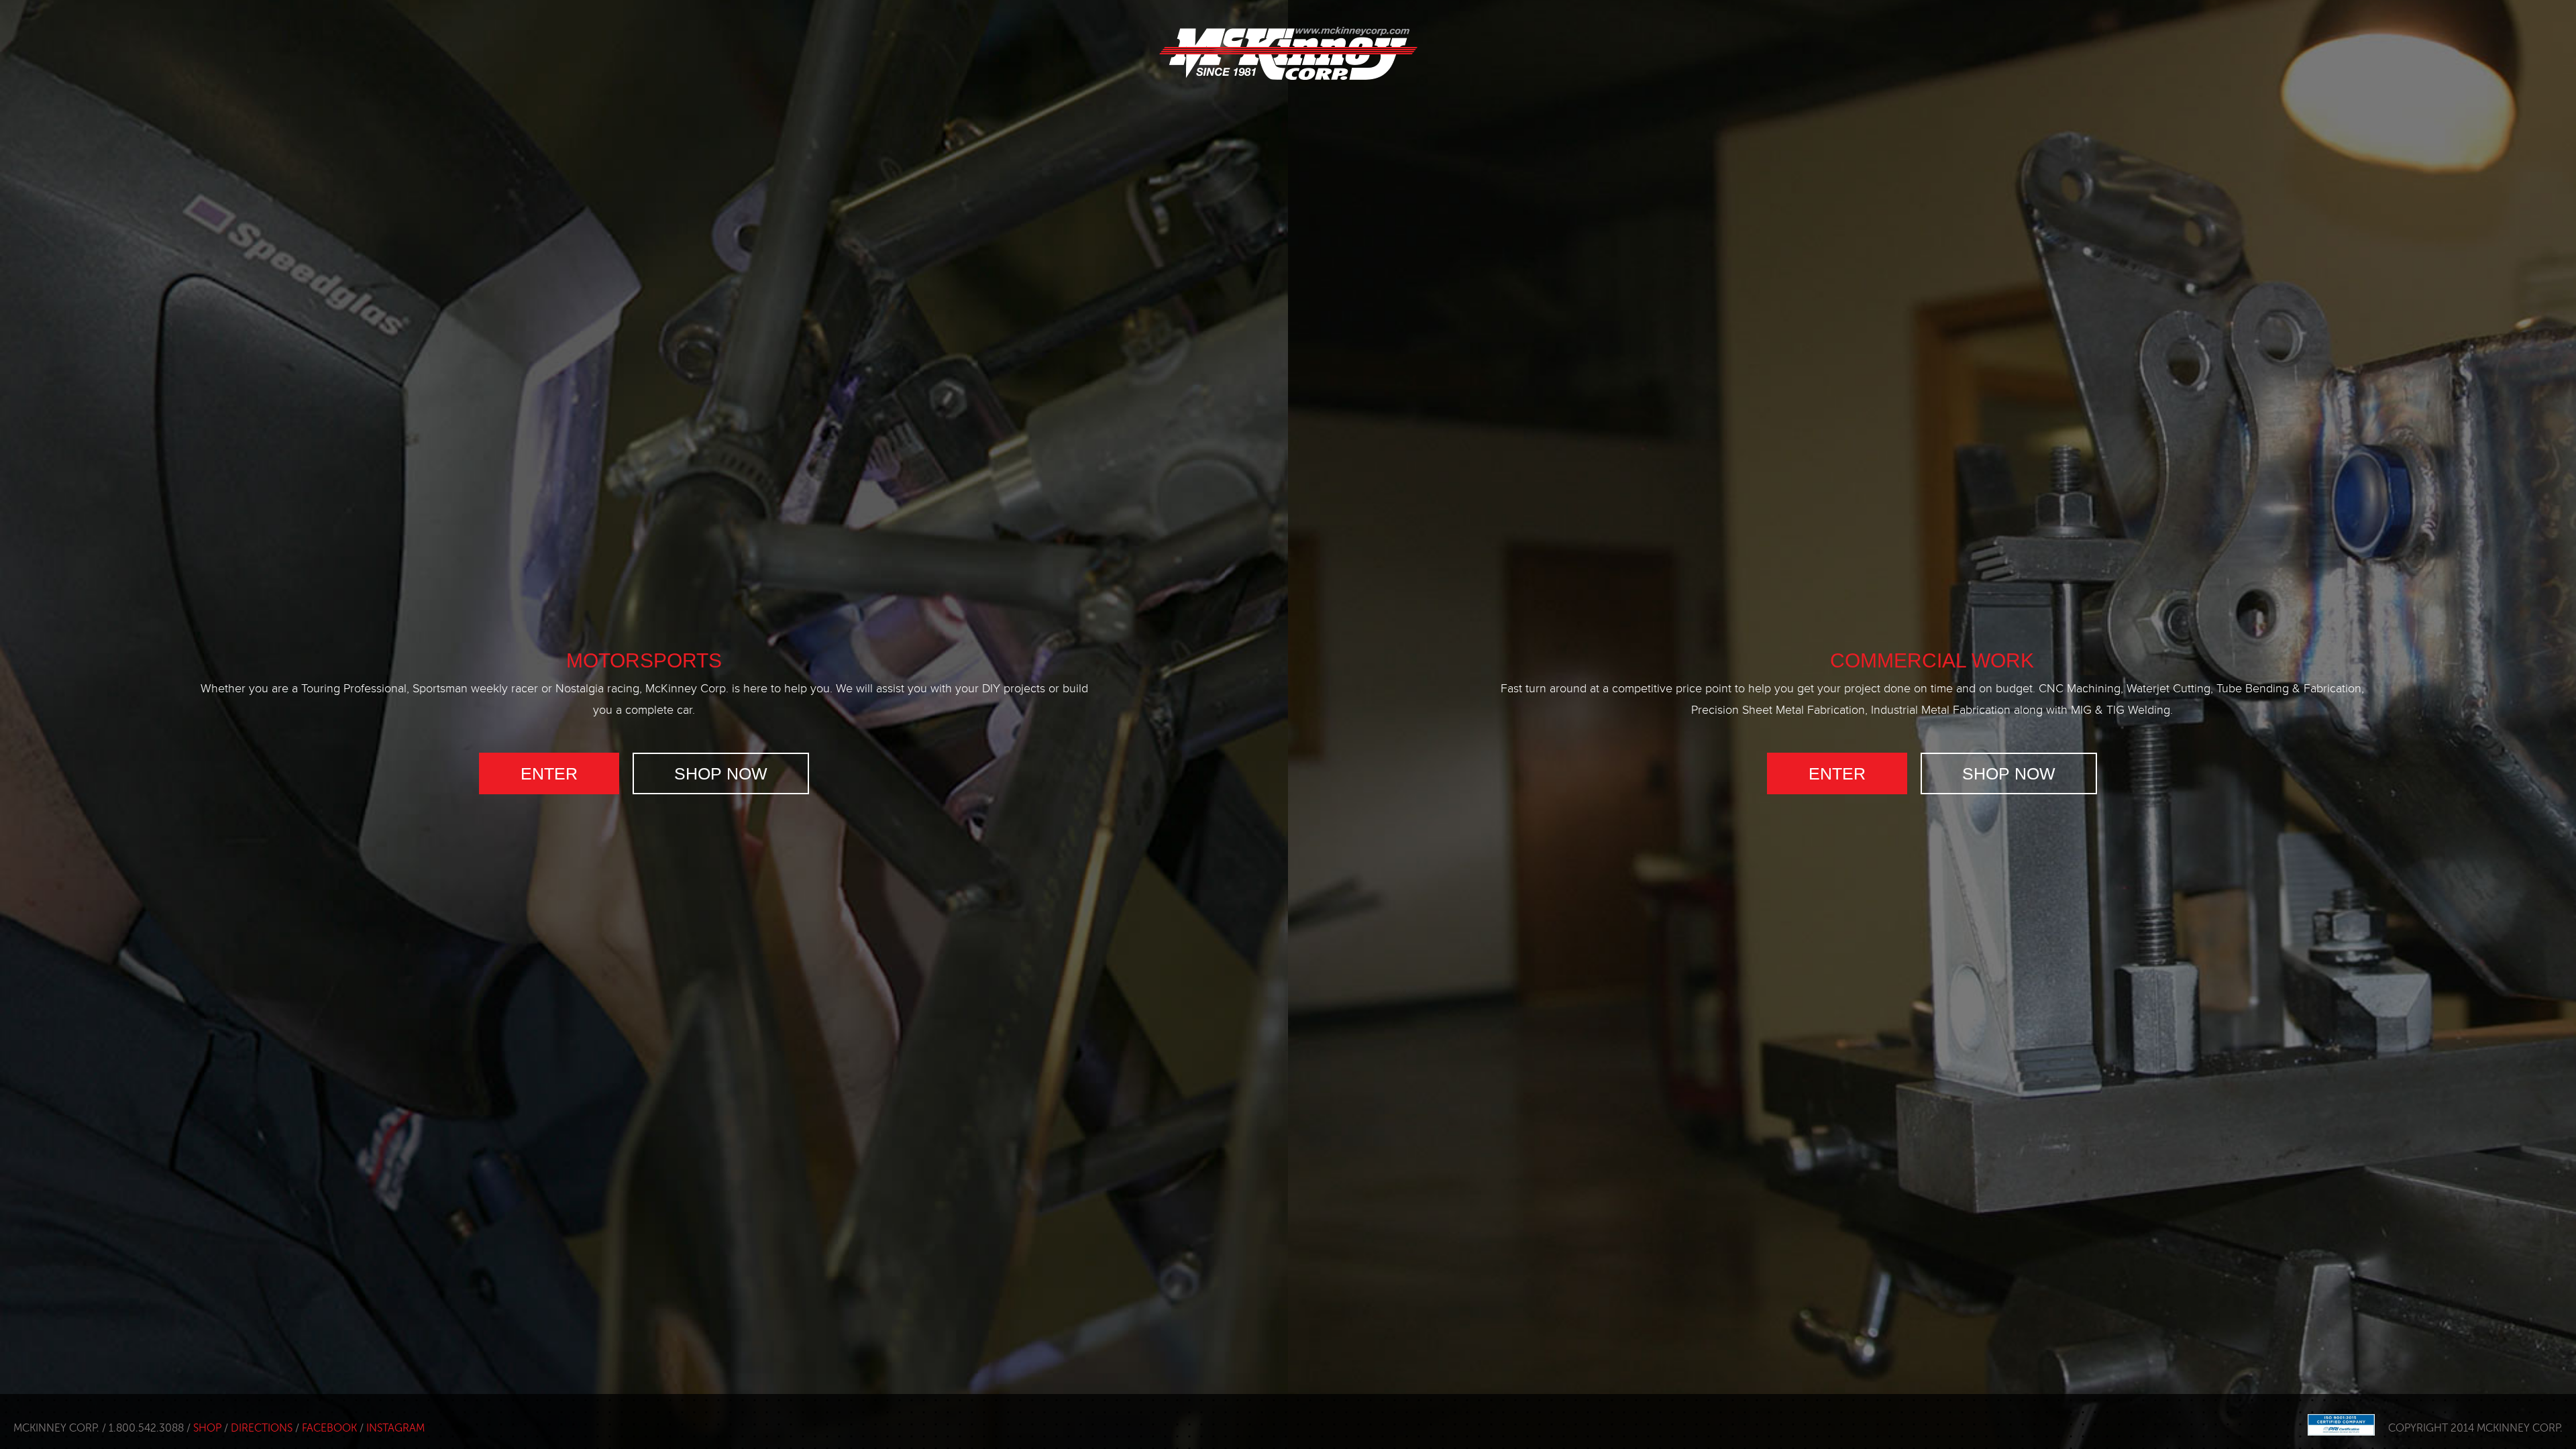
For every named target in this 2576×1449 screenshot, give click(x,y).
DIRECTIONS (262, 1428)
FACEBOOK (329, 1428)
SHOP (207, 1428)
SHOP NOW (721, 773)
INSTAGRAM (395, 1428)
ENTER (549, 773)
